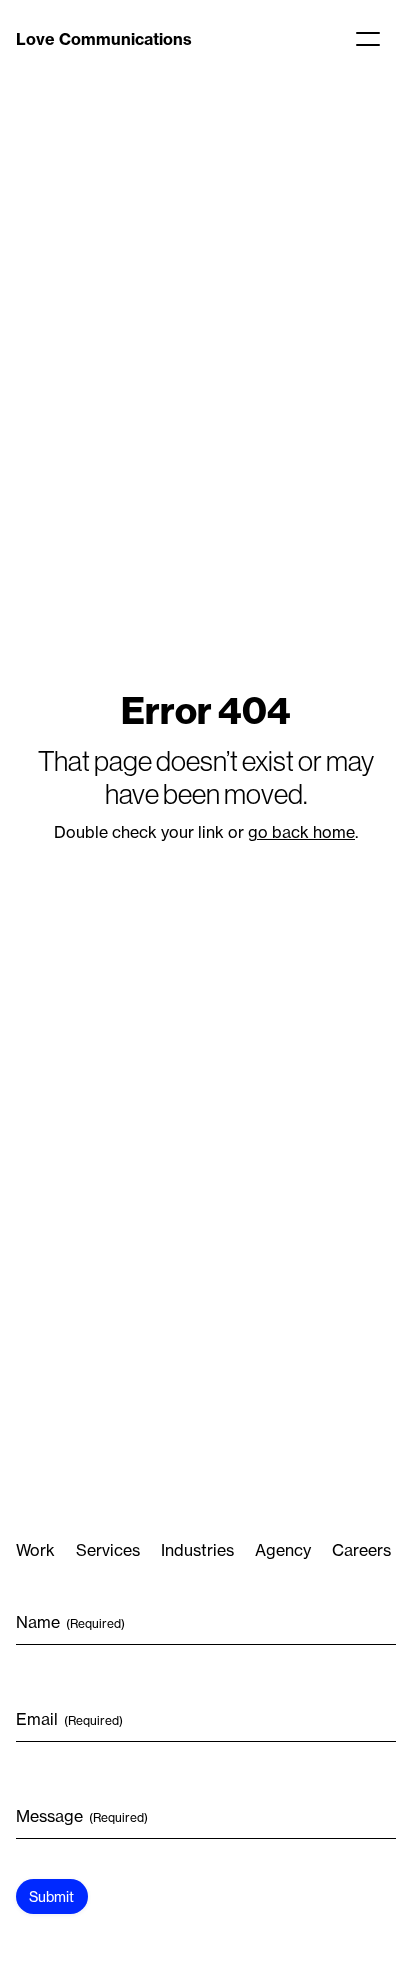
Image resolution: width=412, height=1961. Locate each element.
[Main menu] (368, 39)
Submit (51, 1896)
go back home (301, 832)
